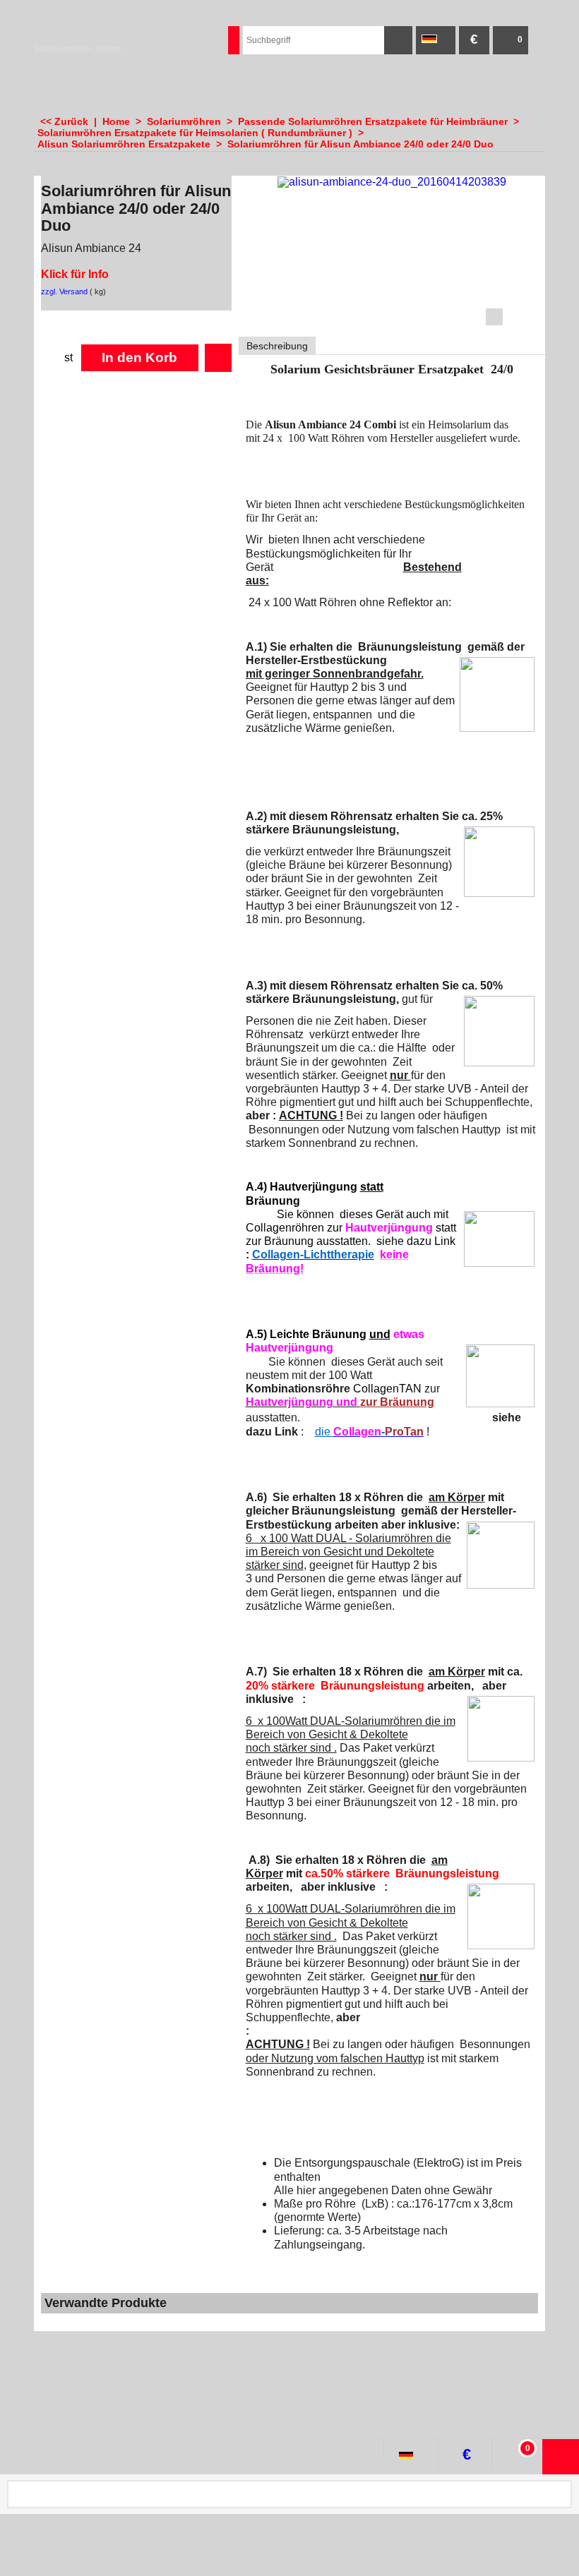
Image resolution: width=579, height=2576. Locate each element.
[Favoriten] (218, 358)
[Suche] (398, 40)
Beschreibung (277, 346)
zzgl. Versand (64, 291)
